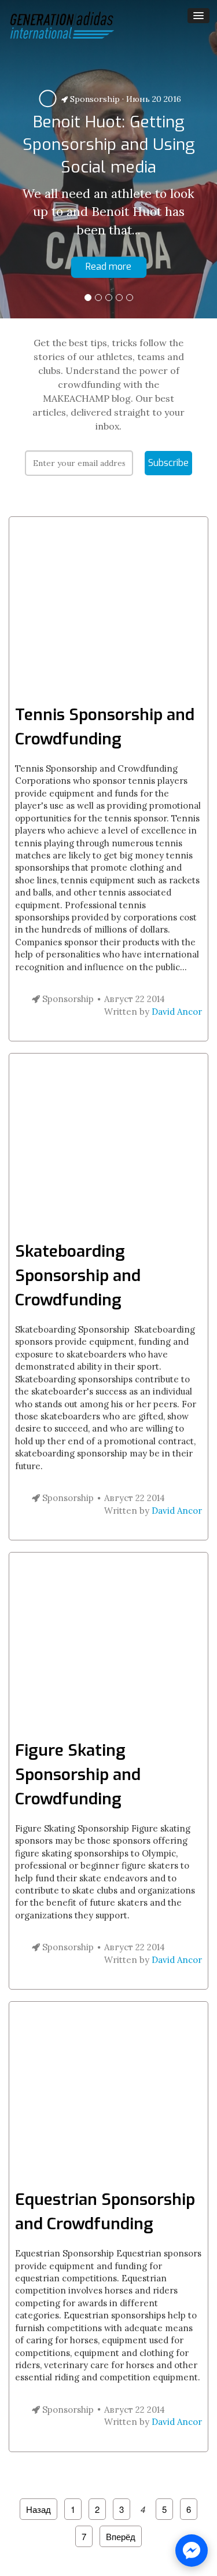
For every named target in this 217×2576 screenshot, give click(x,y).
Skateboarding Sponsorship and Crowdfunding (78, 1276)
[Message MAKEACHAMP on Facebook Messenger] (192, 2551)
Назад (38, 2509)
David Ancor (177, 1012)
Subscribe (168, 463)
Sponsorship (94, 99)
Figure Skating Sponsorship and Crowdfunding (78, 1775)
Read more (108, 267)
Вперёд (121, 2536)
